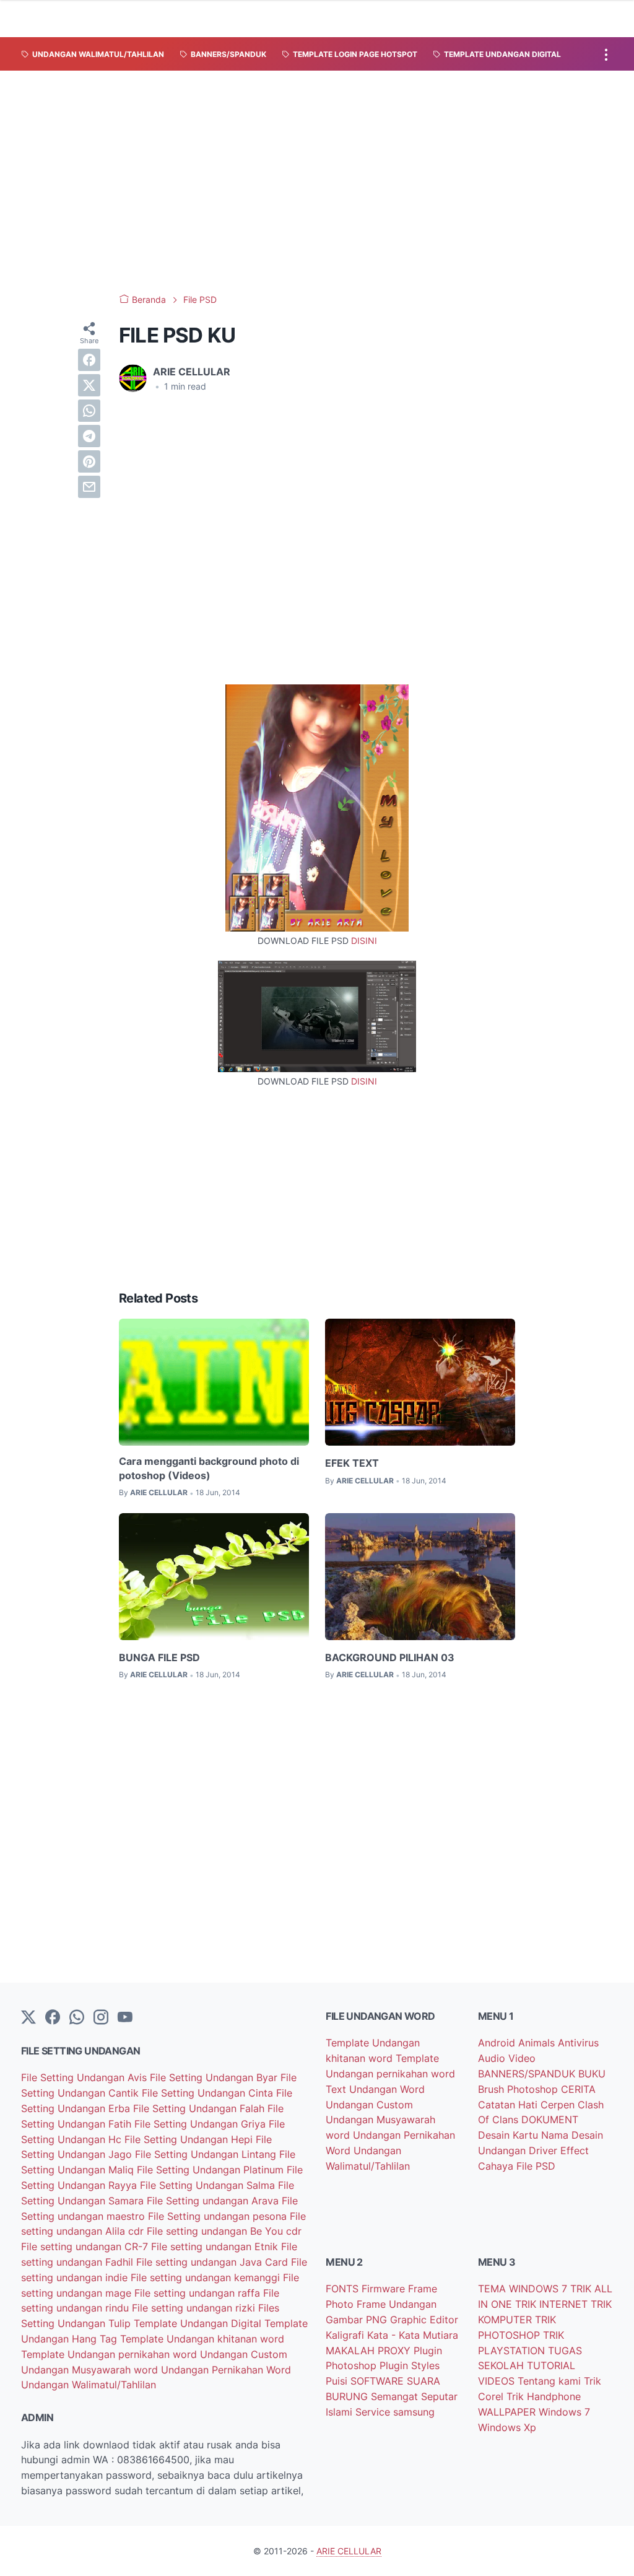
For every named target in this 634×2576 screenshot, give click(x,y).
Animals (538, 2043)
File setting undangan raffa (199, 2293)
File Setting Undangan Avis (85, 2077)
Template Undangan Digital (199, 2323)
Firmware (385, 2289)
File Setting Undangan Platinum (212, 2170)
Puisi (338, 2381)
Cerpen (559, 2105)
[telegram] (89, 436)
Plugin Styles (410, 2365)
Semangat (396, 2396)
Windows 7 (564, 2412)
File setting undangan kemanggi (207, 2277)
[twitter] (89, 385)
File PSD (536, 2166)
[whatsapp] (89, 411)
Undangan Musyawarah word (91, 2370)
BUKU (592, 2074)
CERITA (578, 2089)
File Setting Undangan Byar (215, 2077)
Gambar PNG (358, 2320)
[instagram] (101, 2018)
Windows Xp (507, 2427)
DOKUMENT (550, 2120)
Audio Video (507, 2058)
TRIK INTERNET (553, 2304)
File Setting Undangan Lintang (207, 2154)
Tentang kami (551, 2381)
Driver (545, 2150)
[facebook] (89, 360)
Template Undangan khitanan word (202, 2339)
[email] (89, 487)
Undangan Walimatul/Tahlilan (89, 2385)
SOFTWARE (379, 2381)
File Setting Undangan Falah (200, 2108)
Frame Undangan (397, 2304)
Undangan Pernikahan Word (226, 2370)
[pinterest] (89, 461)
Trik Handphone (544, 2396)
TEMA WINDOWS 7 (524, 2289)
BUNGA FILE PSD (159, 1657)
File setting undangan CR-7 (86, 2246)
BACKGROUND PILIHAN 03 (390, 1657)
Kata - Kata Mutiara (413, 2335)
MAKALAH (352, 2351)
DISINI (364, 941)
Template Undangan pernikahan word (111, 2354)
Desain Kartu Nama (525, 2135)
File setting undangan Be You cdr (224, 2231)
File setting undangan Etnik (216, 2246)
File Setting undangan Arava (214, 2201)
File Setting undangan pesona (219, 2216)
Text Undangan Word (375, 2089)
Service (374, 2412)
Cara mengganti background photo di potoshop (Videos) (209, 1468)
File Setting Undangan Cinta (209, 2093)
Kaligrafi (346, 2335)
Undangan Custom (244, 2354)
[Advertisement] (317, 182)
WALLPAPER (508, 2412)
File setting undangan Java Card (214, 2262)
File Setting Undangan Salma (209, 2185)
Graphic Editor (424, 2320)
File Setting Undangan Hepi (190, 2139)
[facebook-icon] (53, 2018)
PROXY (396, 2351)
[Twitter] (28, 2018)
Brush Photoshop (519, 2089)
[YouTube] (125, 2018)
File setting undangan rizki (195, 2308)
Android (498, 2043)
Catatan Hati (509, 2105)
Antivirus (578, 2043)
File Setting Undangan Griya (202, 2124)
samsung (414, 2412)
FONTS (344, 2289)
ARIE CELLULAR (349, 2551)
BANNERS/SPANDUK (528, 2074)
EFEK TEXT (352, 1463)
